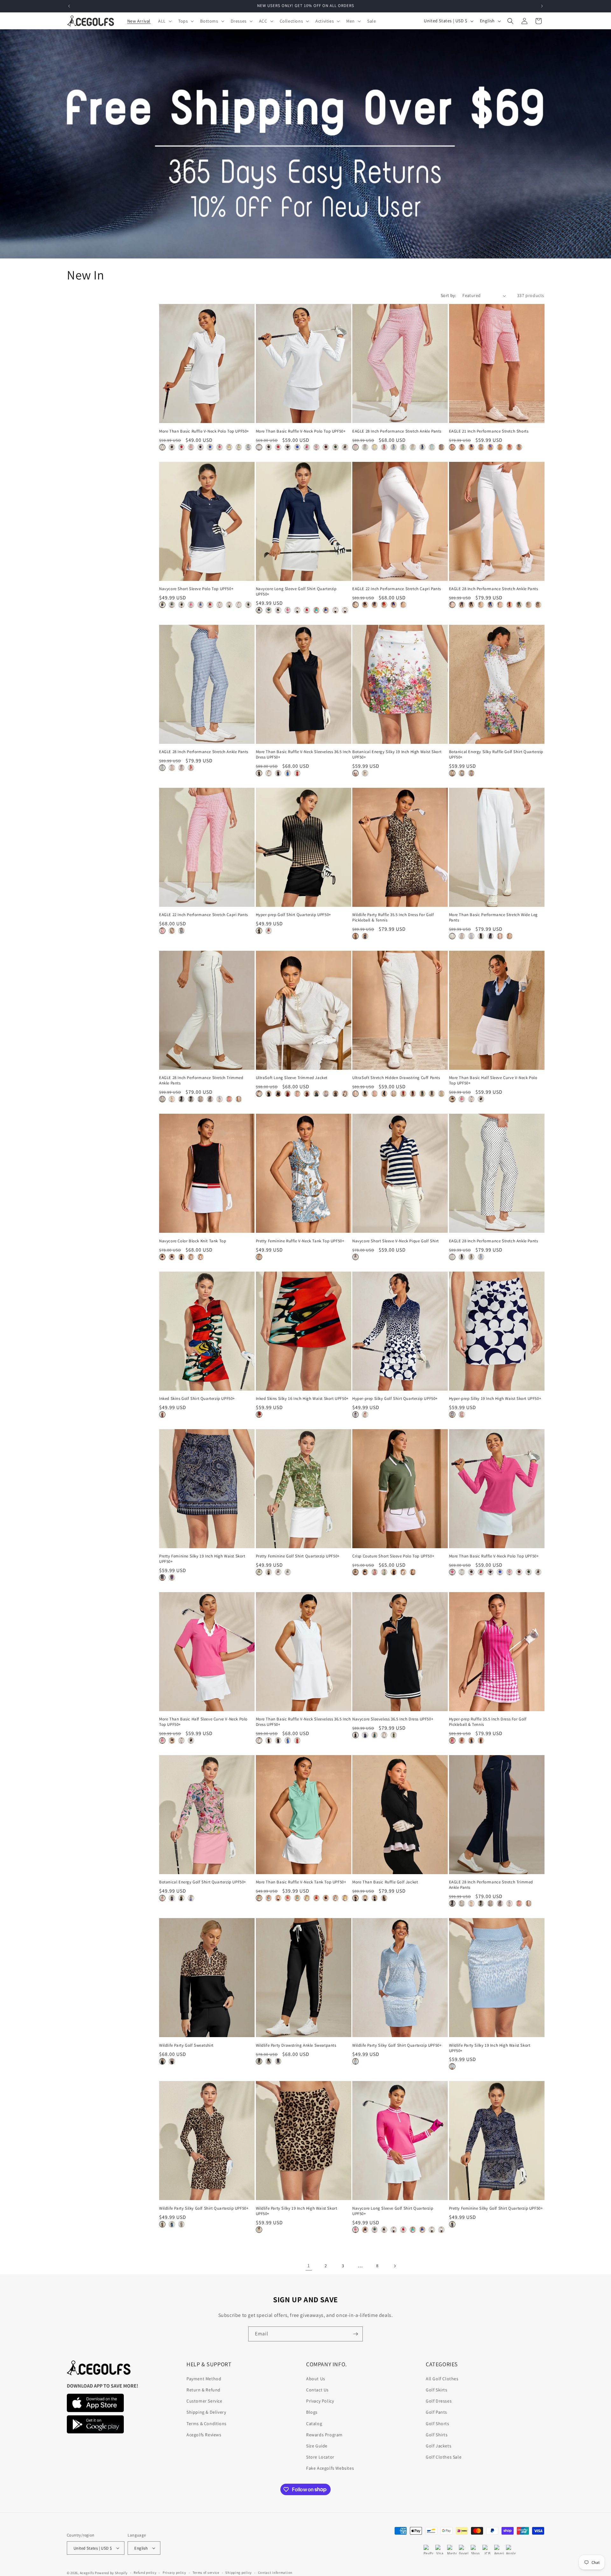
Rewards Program (324, 2435)
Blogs (312, 2412)
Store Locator (320, 2457)
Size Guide (317, 2446)
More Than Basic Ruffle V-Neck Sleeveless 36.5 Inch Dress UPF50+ (303, 755)
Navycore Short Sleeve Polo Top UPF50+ (196, 589)
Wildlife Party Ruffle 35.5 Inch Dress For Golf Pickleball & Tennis (393, 917)
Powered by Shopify (111, 2573)
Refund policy (145, 2572)
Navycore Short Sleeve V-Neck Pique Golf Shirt (396, 1241)
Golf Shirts (437, 2435)
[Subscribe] (355, 2334)
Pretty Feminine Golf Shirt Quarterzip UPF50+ (298, 1556)
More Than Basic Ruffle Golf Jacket (385, 1882)
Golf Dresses (439, 2401)
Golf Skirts (437, 2390)
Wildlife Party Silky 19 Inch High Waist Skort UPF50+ (490, 2048)
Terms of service (206, 2572)
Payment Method (204, 2379)
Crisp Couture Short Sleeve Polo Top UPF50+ (393, 1556)
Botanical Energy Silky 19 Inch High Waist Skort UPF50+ (397, 755)
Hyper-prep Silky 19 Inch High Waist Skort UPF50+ (495, 1399)
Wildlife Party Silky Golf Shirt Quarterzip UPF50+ (397, 2045)
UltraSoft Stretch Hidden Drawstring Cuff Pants (396, 1078)
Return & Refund (204, 2390)
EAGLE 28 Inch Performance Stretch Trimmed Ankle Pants (201, 1080)
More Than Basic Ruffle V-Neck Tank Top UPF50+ (301, 1882)
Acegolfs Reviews (204, 2435)
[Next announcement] (542, 6)
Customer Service (204, 2401)
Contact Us (317, 2390)
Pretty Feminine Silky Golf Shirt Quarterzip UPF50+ (496, 2208)
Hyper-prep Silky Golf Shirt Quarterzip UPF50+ (395, 1399)
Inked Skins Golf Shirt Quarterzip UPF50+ (197, 1399)
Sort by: (448, 295)
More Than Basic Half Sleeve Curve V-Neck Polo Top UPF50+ (493, 1080)
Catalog (314, 2424)
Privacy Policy (320, 2401)
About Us (316, 2379)
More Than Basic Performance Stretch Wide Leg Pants (493, 917)
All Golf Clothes (442, 2379)
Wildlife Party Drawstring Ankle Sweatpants (296, 2045)
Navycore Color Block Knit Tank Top (193, 1241)
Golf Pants (436, 2412)
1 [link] (309, 2265)
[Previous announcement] (69, 6)
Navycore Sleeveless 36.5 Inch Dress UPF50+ (393, 1719)
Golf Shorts (438, 2424)
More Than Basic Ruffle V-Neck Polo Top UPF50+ (204, 431)
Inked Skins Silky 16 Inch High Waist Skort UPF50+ (302, 1399)
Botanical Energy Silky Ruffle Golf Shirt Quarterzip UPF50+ (496, 755)
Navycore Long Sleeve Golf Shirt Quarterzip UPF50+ (296, 592)
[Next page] (395, 2266)
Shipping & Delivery (206, 2412)
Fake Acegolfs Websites (330, 2468)
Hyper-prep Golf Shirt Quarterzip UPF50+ (293, 915)
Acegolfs (87, 2573)
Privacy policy (174, 2572)
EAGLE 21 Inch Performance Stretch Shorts (489, 431)
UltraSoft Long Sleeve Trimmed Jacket (292, 1078)
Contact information (275, 2572)
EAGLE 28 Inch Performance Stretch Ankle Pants (397, 431)
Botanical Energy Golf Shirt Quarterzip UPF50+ (203, 1882)
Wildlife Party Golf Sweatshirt (186, 2045)
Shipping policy (239, 2572)
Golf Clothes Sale (444, 2457)
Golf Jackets (439, 2446)
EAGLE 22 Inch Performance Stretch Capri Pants (397, 589)
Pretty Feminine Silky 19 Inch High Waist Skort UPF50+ (202, 1559)
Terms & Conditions (207, 2424)
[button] (164, 21)
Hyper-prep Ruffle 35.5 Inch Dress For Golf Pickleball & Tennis (488, 1722)
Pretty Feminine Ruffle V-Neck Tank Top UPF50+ (300, 1241)
